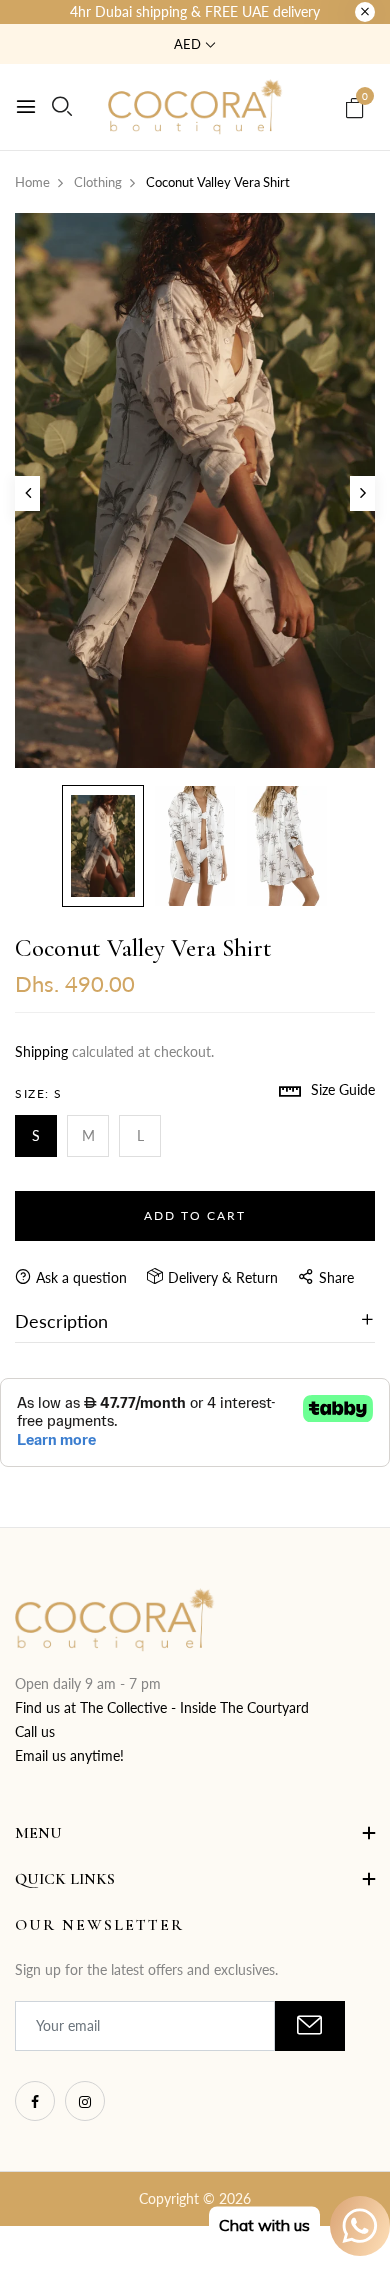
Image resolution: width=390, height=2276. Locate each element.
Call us (35, 1731)
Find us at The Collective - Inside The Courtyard (162, 1707)
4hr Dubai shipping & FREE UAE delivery (195, 11)
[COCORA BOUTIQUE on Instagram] (85, 2101)
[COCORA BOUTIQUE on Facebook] (35, 2101)
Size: (39, 1093)
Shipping (41, 1051)
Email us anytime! (69, 1755)
